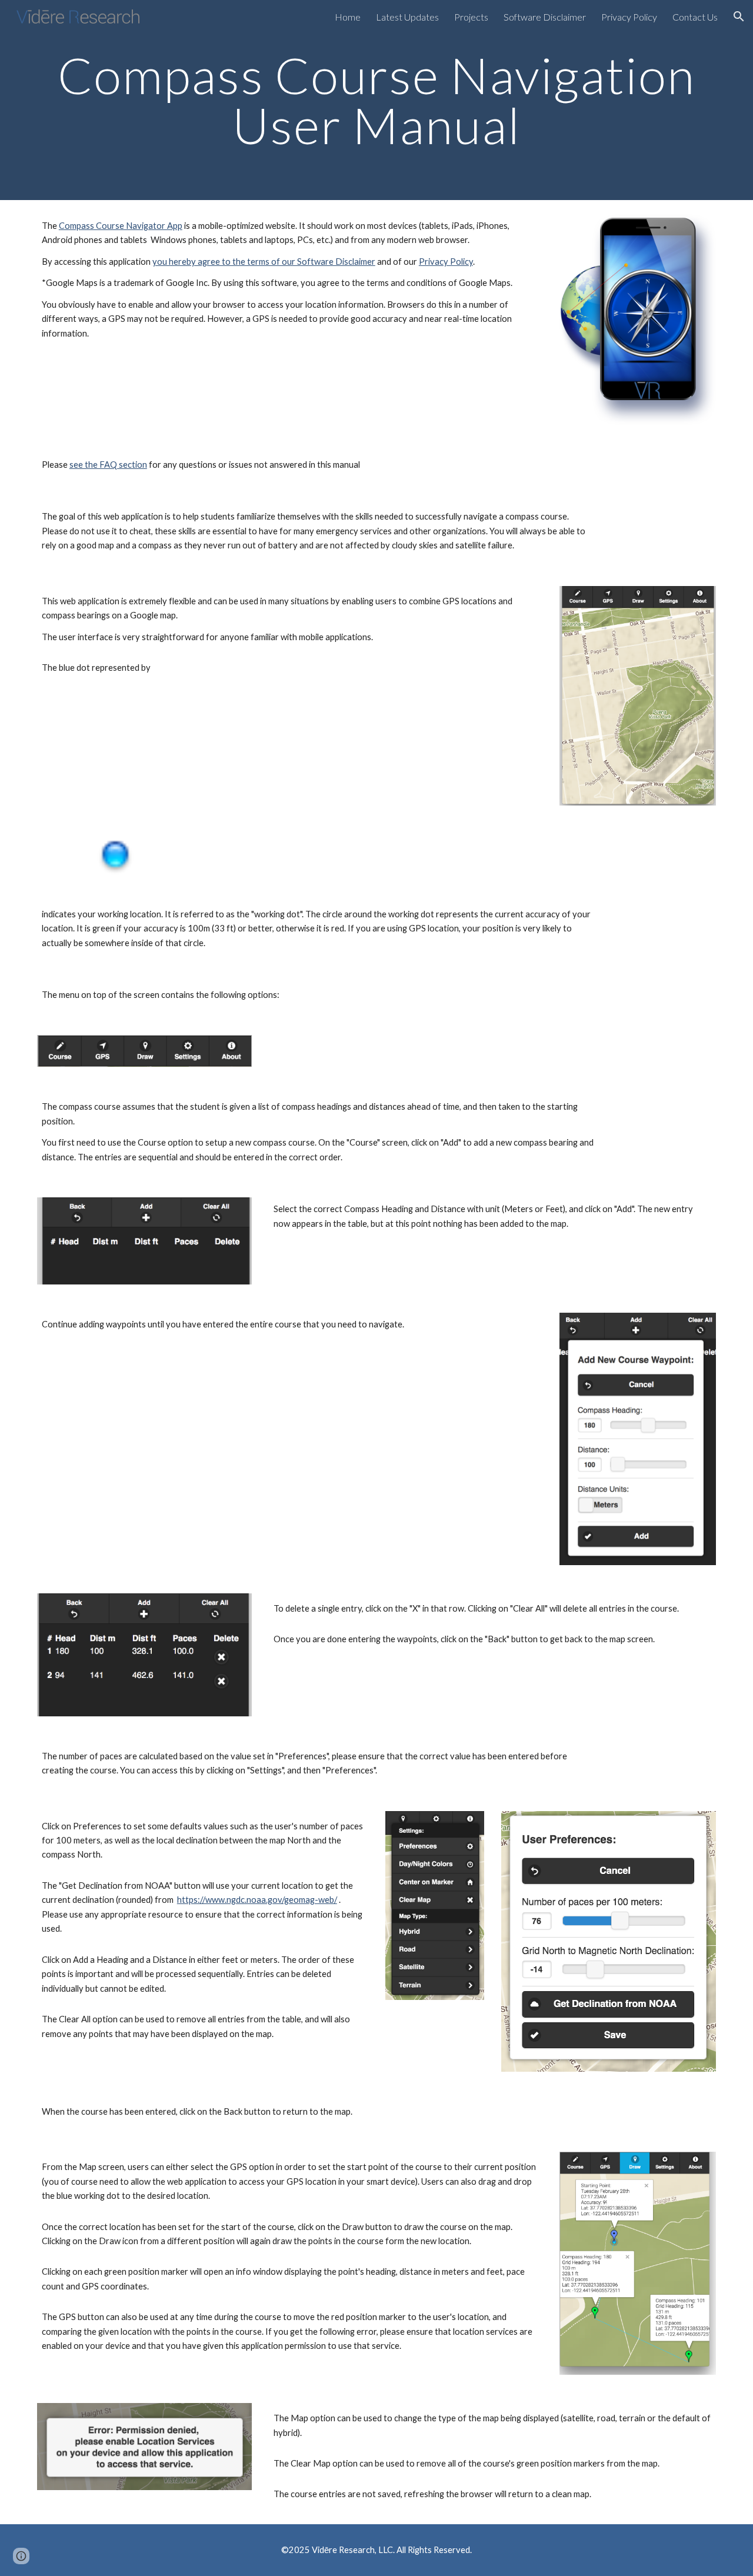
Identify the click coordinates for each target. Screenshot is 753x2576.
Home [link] (348, 17)
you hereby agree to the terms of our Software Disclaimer (264, 262)
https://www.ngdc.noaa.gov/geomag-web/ (257, 1900)
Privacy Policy (446, 262)
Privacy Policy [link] (629, 17)
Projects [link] (471, 17)
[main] (376, 100)
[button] (739, 16)
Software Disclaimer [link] (545, 17)
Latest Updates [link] (407, 17)
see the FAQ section (108, 465)
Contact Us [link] (695, 17)
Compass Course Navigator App (121, 226)
